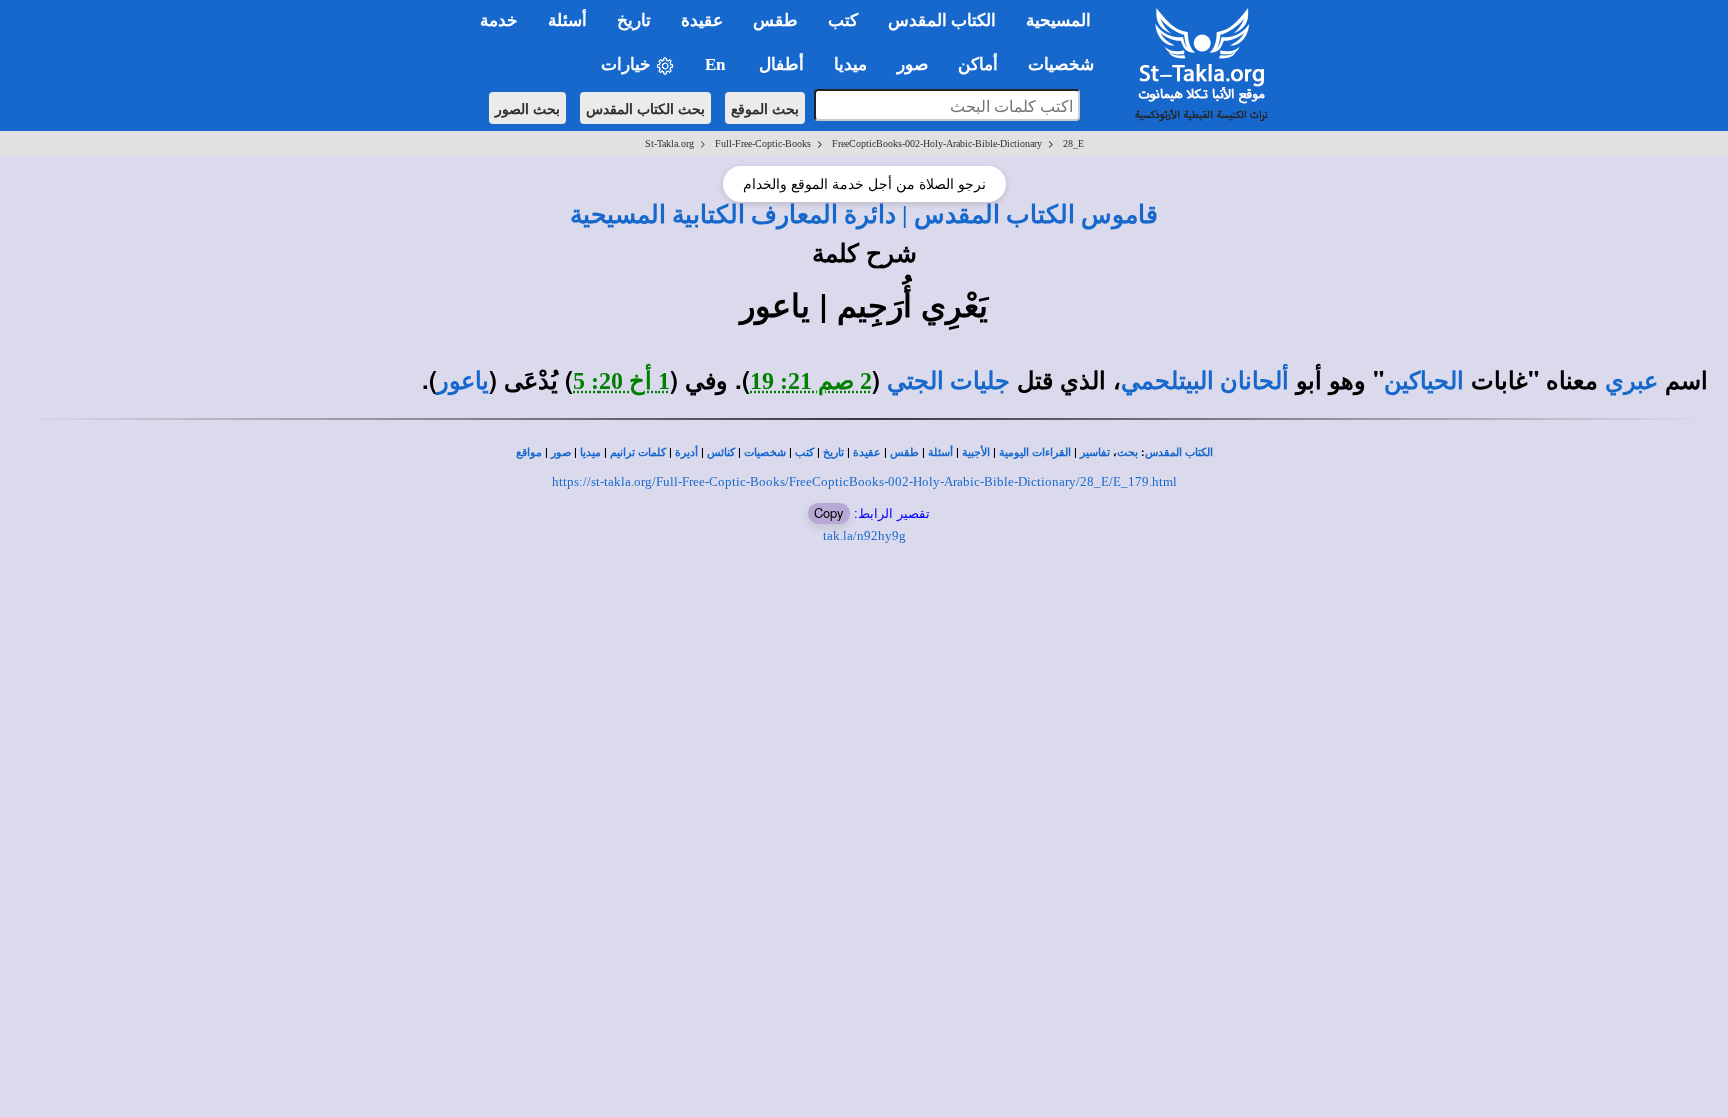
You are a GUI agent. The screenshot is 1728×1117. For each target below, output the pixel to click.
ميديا (590, 452)
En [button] (717, 64)
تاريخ (833, 452)
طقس (904, 452)
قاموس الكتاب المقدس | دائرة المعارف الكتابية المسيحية (864, 214)
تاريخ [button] (634, 20)
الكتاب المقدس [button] (942, 20)
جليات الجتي (948, 381)
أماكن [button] (978, 64)
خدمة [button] (499, 20)
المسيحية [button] (1058, 20)
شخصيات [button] (1067, 64)
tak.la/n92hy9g (864, 535)
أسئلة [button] (567, 20)
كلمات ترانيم (638, 452)
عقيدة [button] (702, 20)
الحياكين (1424, 381)
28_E (1073, 143)
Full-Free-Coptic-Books (763, 143)
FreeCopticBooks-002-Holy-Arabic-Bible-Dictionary (937, 143)
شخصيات (765, 452)
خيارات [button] (628, 64)
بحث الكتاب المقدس (645, 108)
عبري (1631, 381)
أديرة (686, 452)
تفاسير (1095, 452)
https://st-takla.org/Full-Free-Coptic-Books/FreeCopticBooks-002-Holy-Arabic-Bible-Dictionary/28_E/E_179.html (864, 481)
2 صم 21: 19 (811, 381)
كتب (804, 452)
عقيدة (867, 452)
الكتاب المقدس (1179, 452)
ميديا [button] (850, 64)
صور (561, 452)
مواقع (529, 452)
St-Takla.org (669, 143)
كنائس (721, 452)
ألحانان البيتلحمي (1205, 381)
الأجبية (976, 452)
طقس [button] (775, 20)
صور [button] (912, 64)
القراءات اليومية (1035, 452)
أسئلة (940, 452)
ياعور (463, 381)
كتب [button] (843, 20)
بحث (1127, 452)
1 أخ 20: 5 (621, 381)
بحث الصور (527, 108)
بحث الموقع (765, 108)
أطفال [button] (781, 64)
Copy (829, 512)
